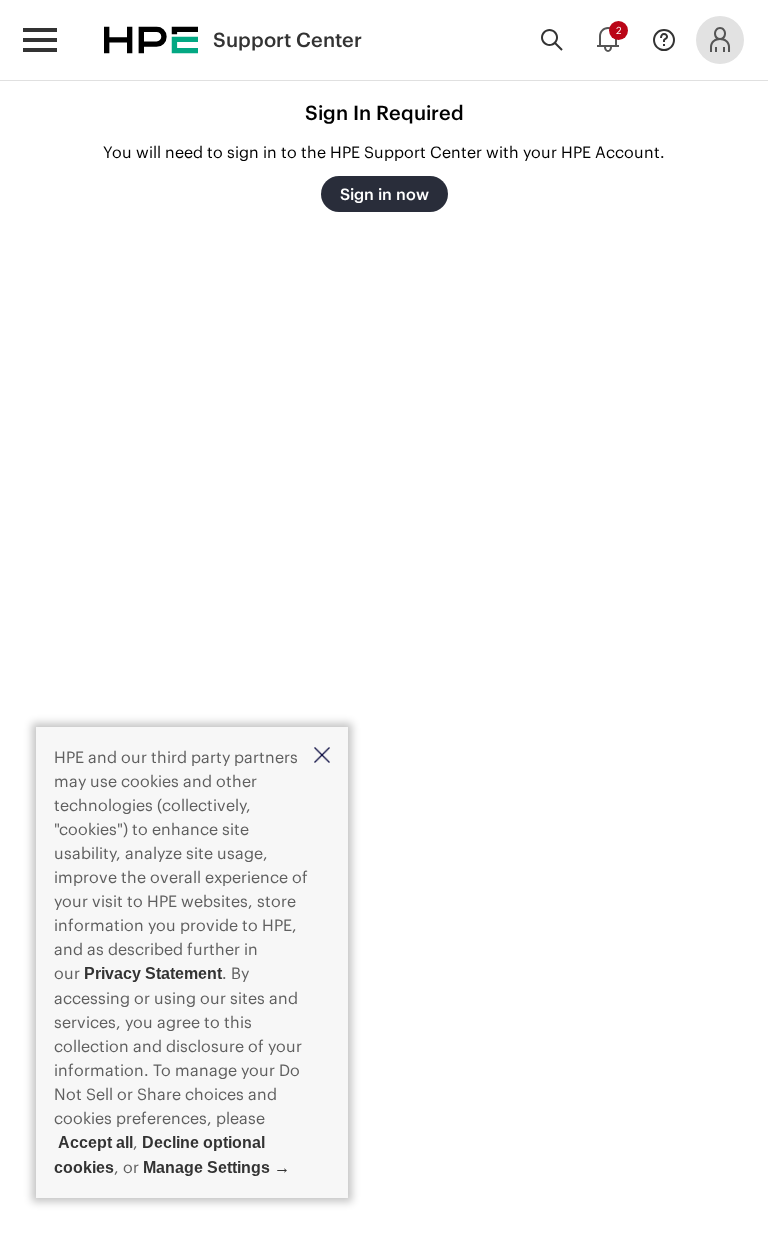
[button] (322, 756)
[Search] (552, 40)
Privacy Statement (153, 973)
